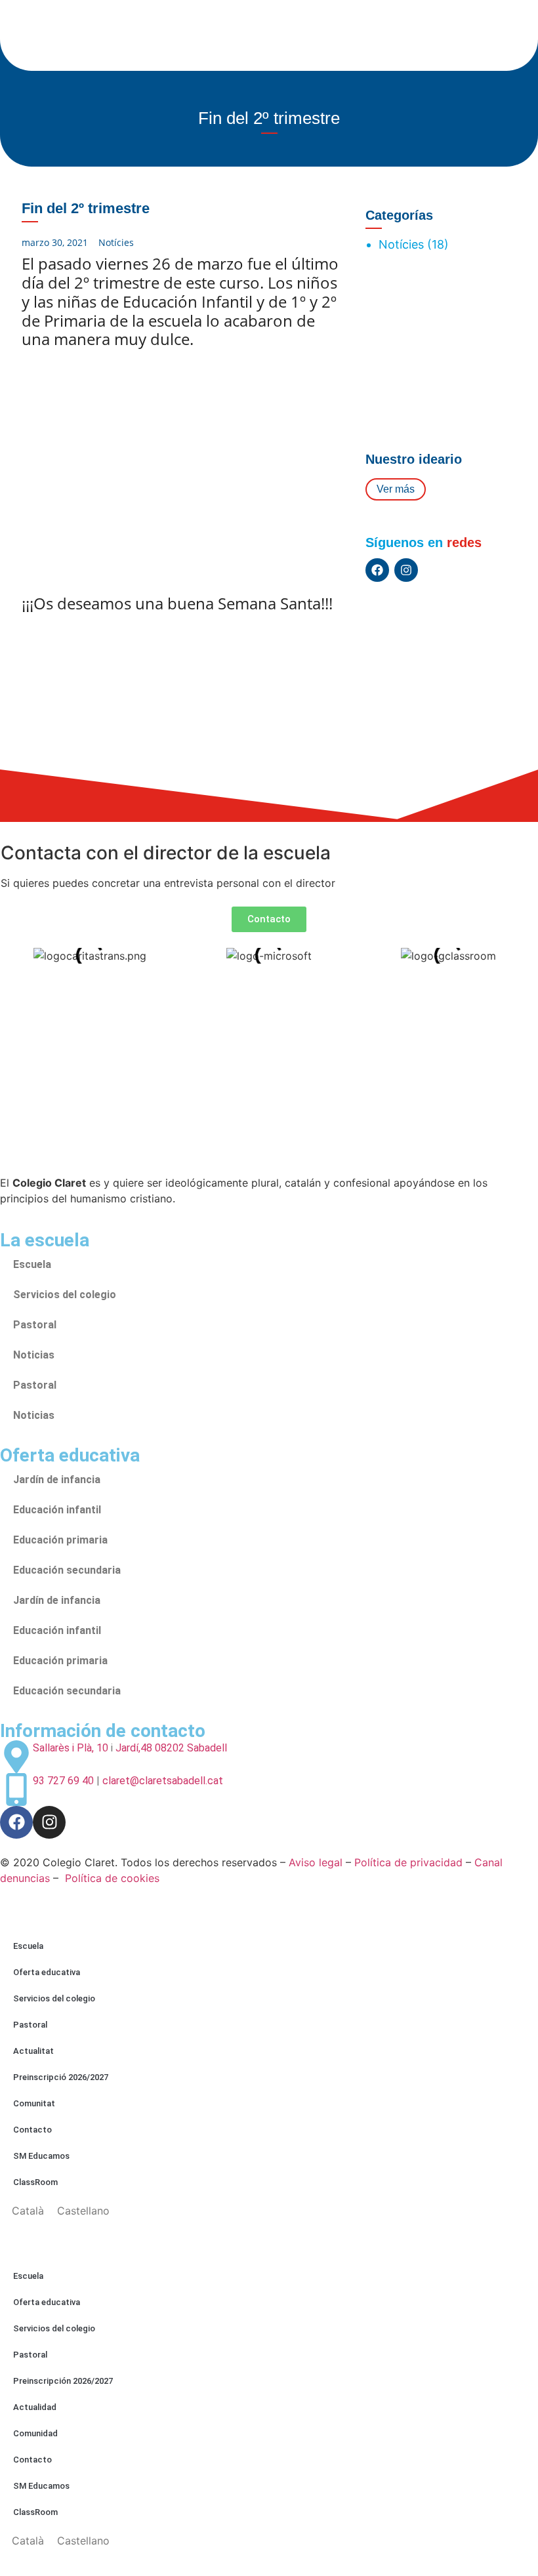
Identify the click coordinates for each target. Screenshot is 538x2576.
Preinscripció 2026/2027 (61, 2077)
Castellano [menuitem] (83, 2211)
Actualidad (35, 2407)
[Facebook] (377, 570)
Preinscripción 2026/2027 (63, 2381)
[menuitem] (28, 2210)
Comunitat (34, 2103)
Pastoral (35, 1325)
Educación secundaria (67, 1570)
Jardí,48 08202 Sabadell (171, 1748)
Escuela (32, 1264)
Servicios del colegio (65, 1295)
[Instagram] (406, 570)
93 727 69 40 (63, 1781)
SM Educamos (41, 2156)
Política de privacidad (408, 1862)
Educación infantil (57, 1510)
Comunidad (35, 2433)
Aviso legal (316, 1862)
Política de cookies (112, 1878)
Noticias (34, 1355)
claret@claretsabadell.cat (163, 1781)
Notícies (116, 242)
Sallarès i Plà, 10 (71, 1748)
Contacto (32, 2130)
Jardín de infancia (57, 1480)
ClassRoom (35, 2182)
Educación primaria (60, 1540)
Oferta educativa (47, 1972)
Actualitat (33, 2051)
